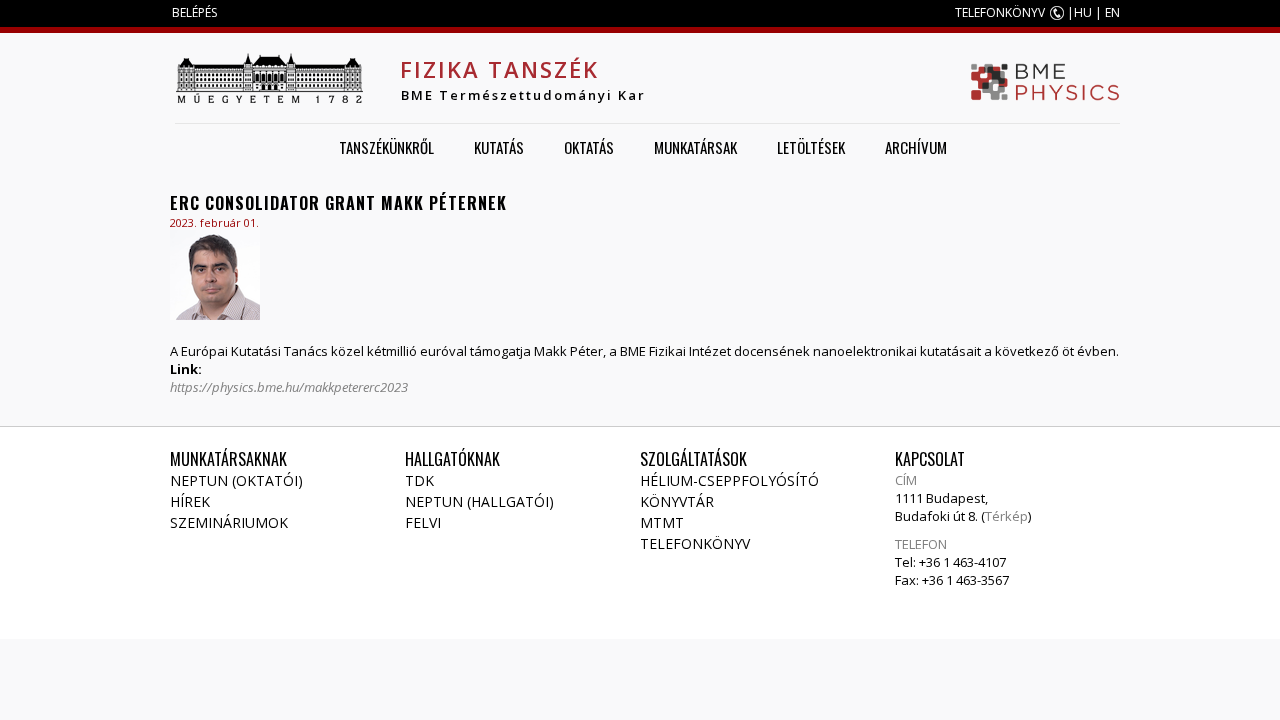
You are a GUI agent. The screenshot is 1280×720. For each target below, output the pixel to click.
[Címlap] (269, 78)
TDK (419, 480)
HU (1083, 12)
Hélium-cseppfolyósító (729, 480)
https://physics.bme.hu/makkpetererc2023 (289, 387)
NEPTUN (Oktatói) (236, 480)
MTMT (662, 522)
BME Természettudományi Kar (523, 95)
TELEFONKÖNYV (1000, 12)
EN (1112, 12)
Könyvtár (677, 501)
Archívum (916, 147)
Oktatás (589, 147)
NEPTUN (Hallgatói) (479, 501)
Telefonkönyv (695, 543)
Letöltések (811, 147)
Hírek (190, 501)
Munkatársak (695, 147)
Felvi (423, 522)
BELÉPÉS (194, 12)
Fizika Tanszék (499, 69)
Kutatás (499, 147)
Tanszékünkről (386, 147)
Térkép (1006, 516)
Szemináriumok (229, 522)
